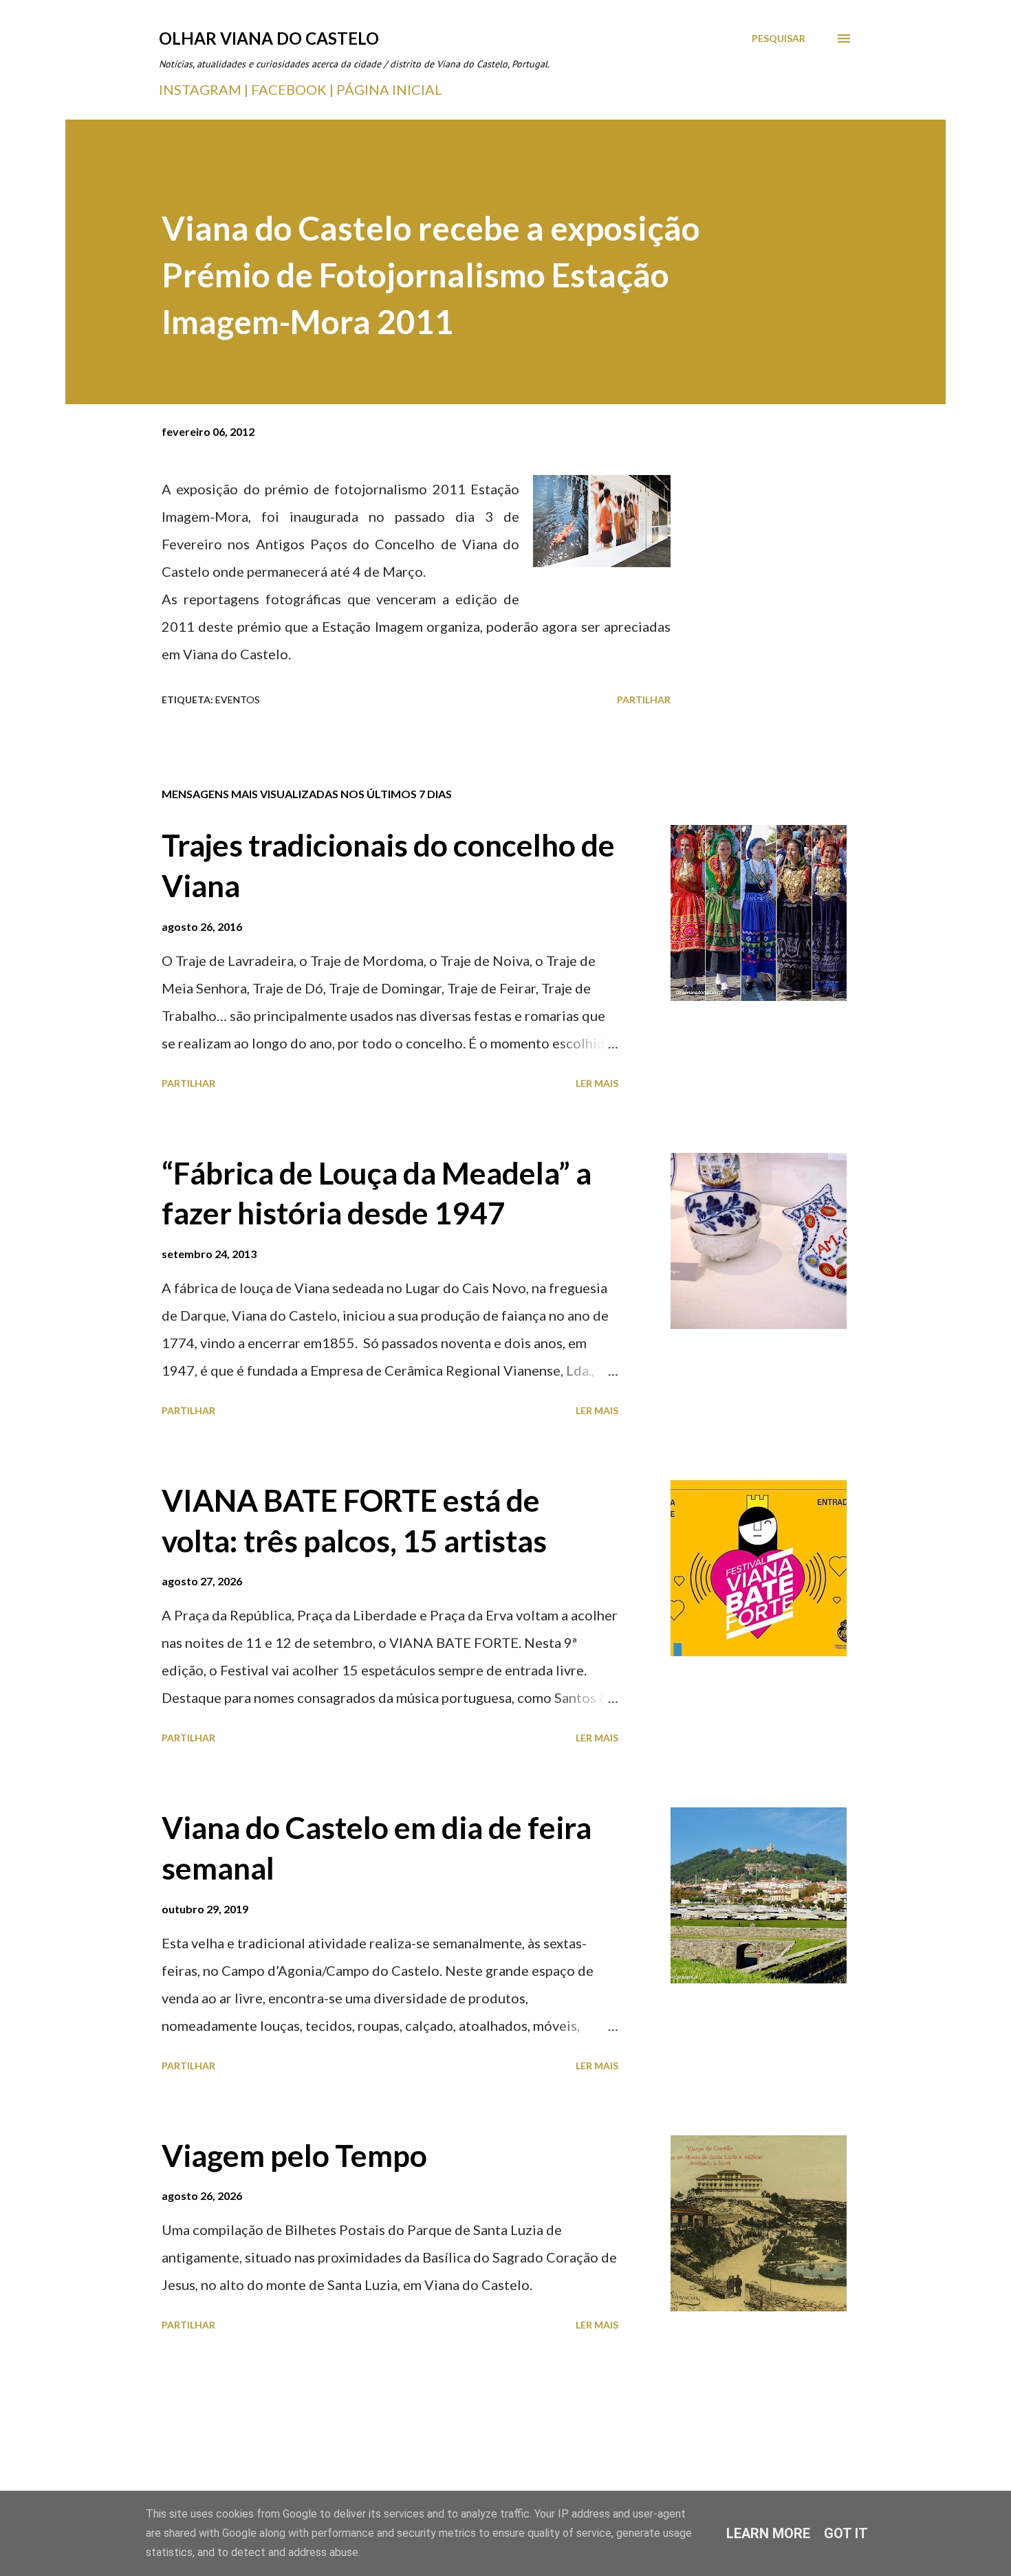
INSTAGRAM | (205, 89)
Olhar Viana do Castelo (269, 38)
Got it (846, 2533)
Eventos (238, 700)
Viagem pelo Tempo (294, 2155)
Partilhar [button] (644, 700)
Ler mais (597, 1083)
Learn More (768, 2533)
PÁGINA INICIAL (389, 89)
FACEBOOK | (292, 89)
